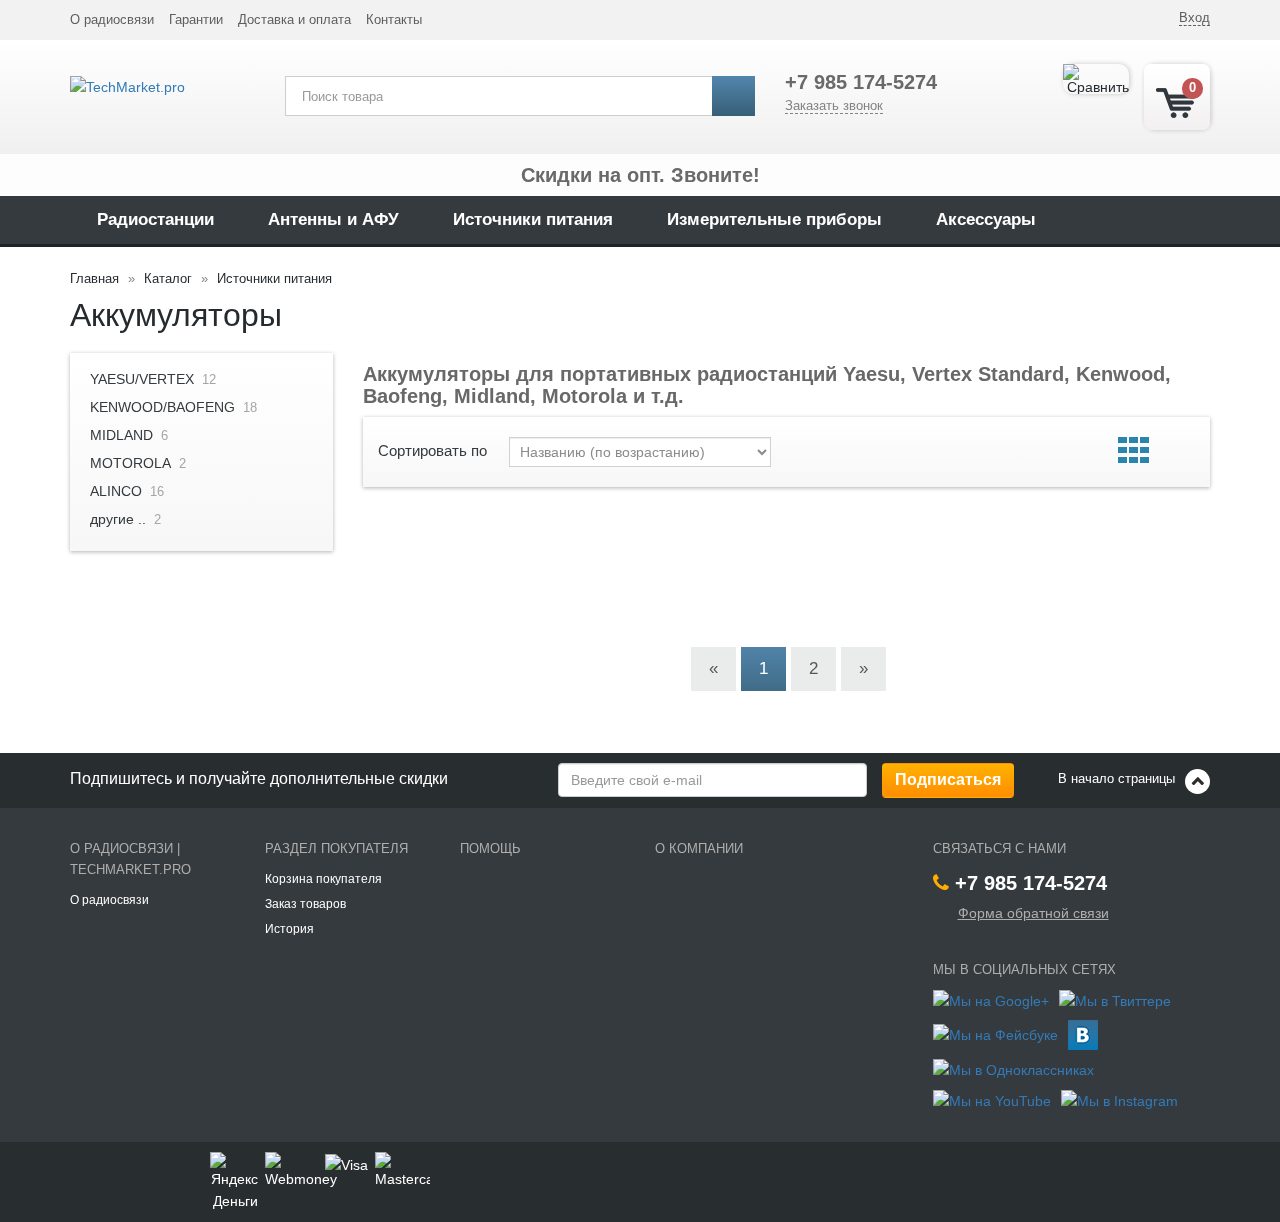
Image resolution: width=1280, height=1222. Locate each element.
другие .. (118, 519)
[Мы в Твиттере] (1115, 999)
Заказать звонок (834, 105)
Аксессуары (986, 219)
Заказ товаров (305, 904)
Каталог (168, 278)
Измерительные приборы (774, 219)
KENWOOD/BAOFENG (162, 407)
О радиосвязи (112, 19)
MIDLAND (121, 435)
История (289, 929)
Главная (94, 278)
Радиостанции (155, 219)
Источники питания (533, 219)
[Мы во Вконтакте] (1083, 1033)
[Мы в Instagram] (1119, 1100)
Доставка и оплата (294, 19)
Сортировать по (432, 450)
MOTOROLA (130, 463)
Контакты (394, 19)
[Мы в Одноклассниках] (1013, 1069)
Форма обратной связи (1033, 913)
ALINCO (116, 491)
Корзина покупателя (323, 879)
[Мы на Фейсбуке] (995, 1033)
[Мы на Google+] (991, 999)
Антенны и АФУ (333, 219)
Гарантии (196, 19)
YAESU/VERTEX (142, 379)
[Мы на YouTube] (992, 1100)
